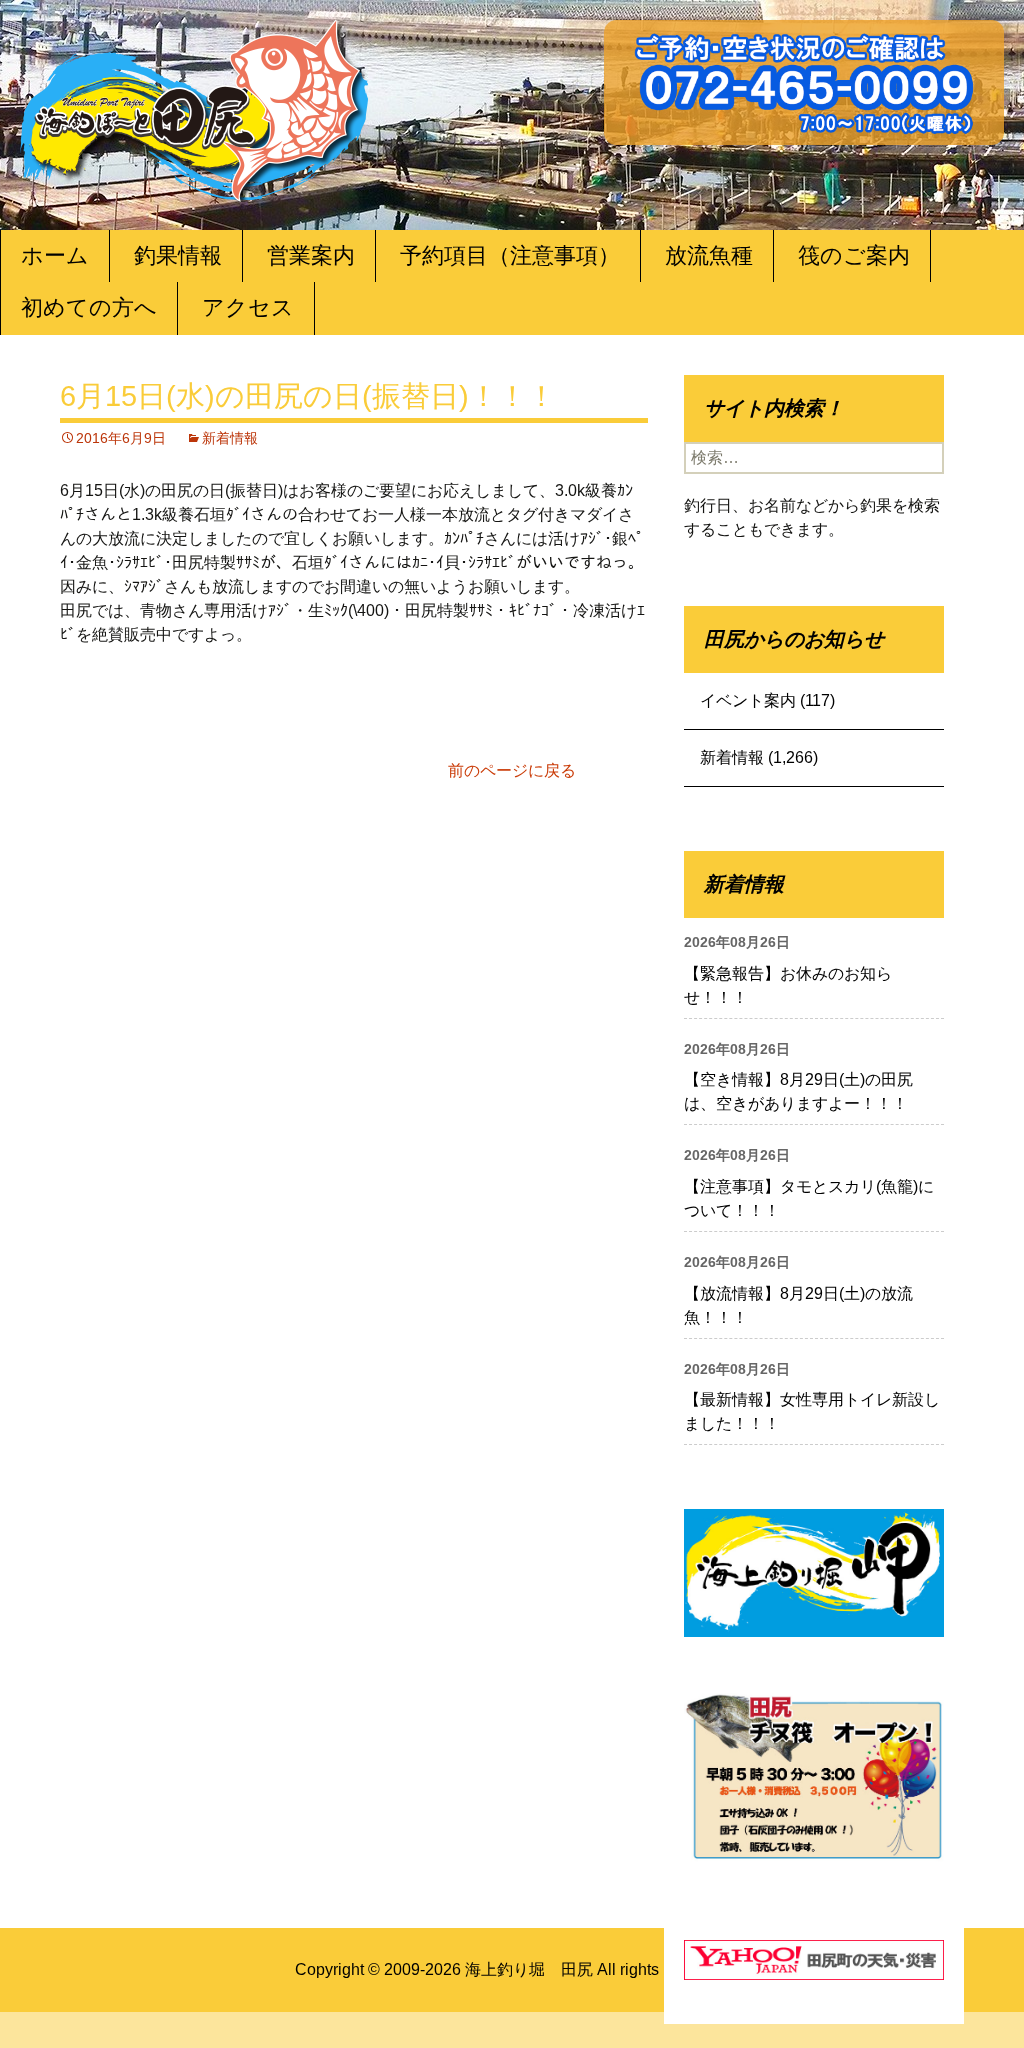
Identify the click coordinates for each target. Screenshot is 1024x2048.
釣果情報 (178, 255)
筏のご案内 (854, 255)
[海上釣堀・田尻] (195, 106)
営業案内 (311, 255)
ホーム (55, 255)
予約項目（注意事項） (510, 255)
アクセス (248, 307)
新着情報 (230, 438)
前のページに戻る (512, 770)
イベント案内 (748, 700)
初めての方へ (89, 307)
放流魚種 (709, 255)
